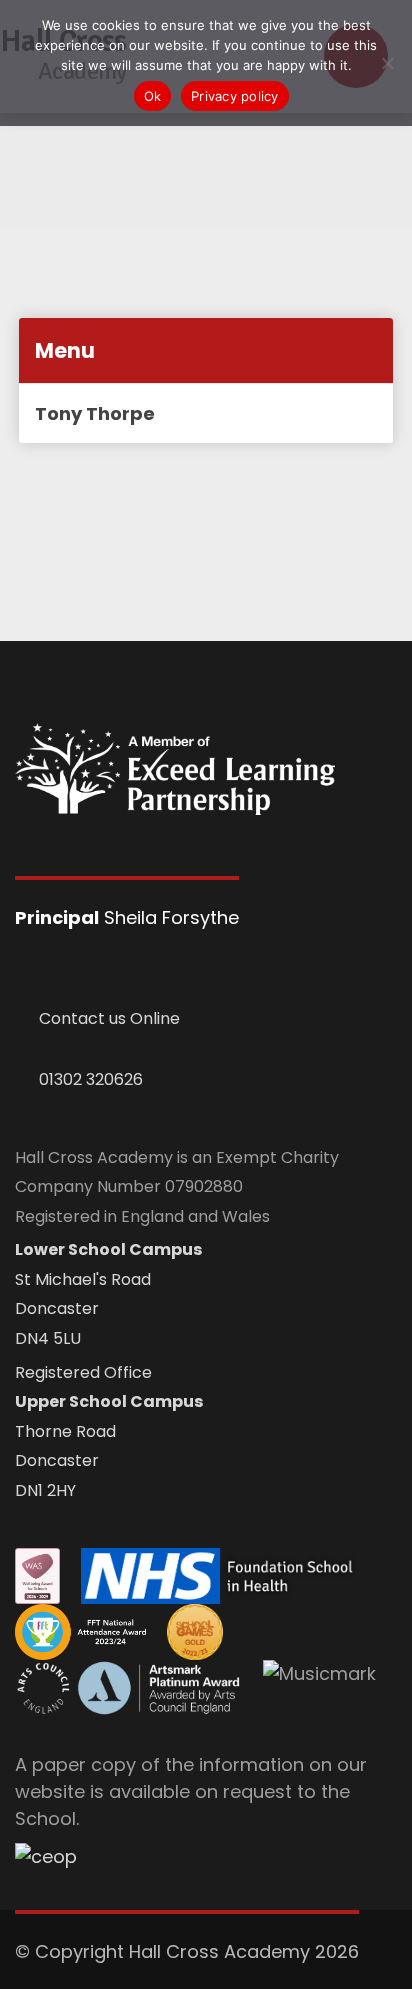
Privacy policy (235, 96)
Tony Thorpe (95, 413)
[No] (387, 63)
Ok (153, 96)
